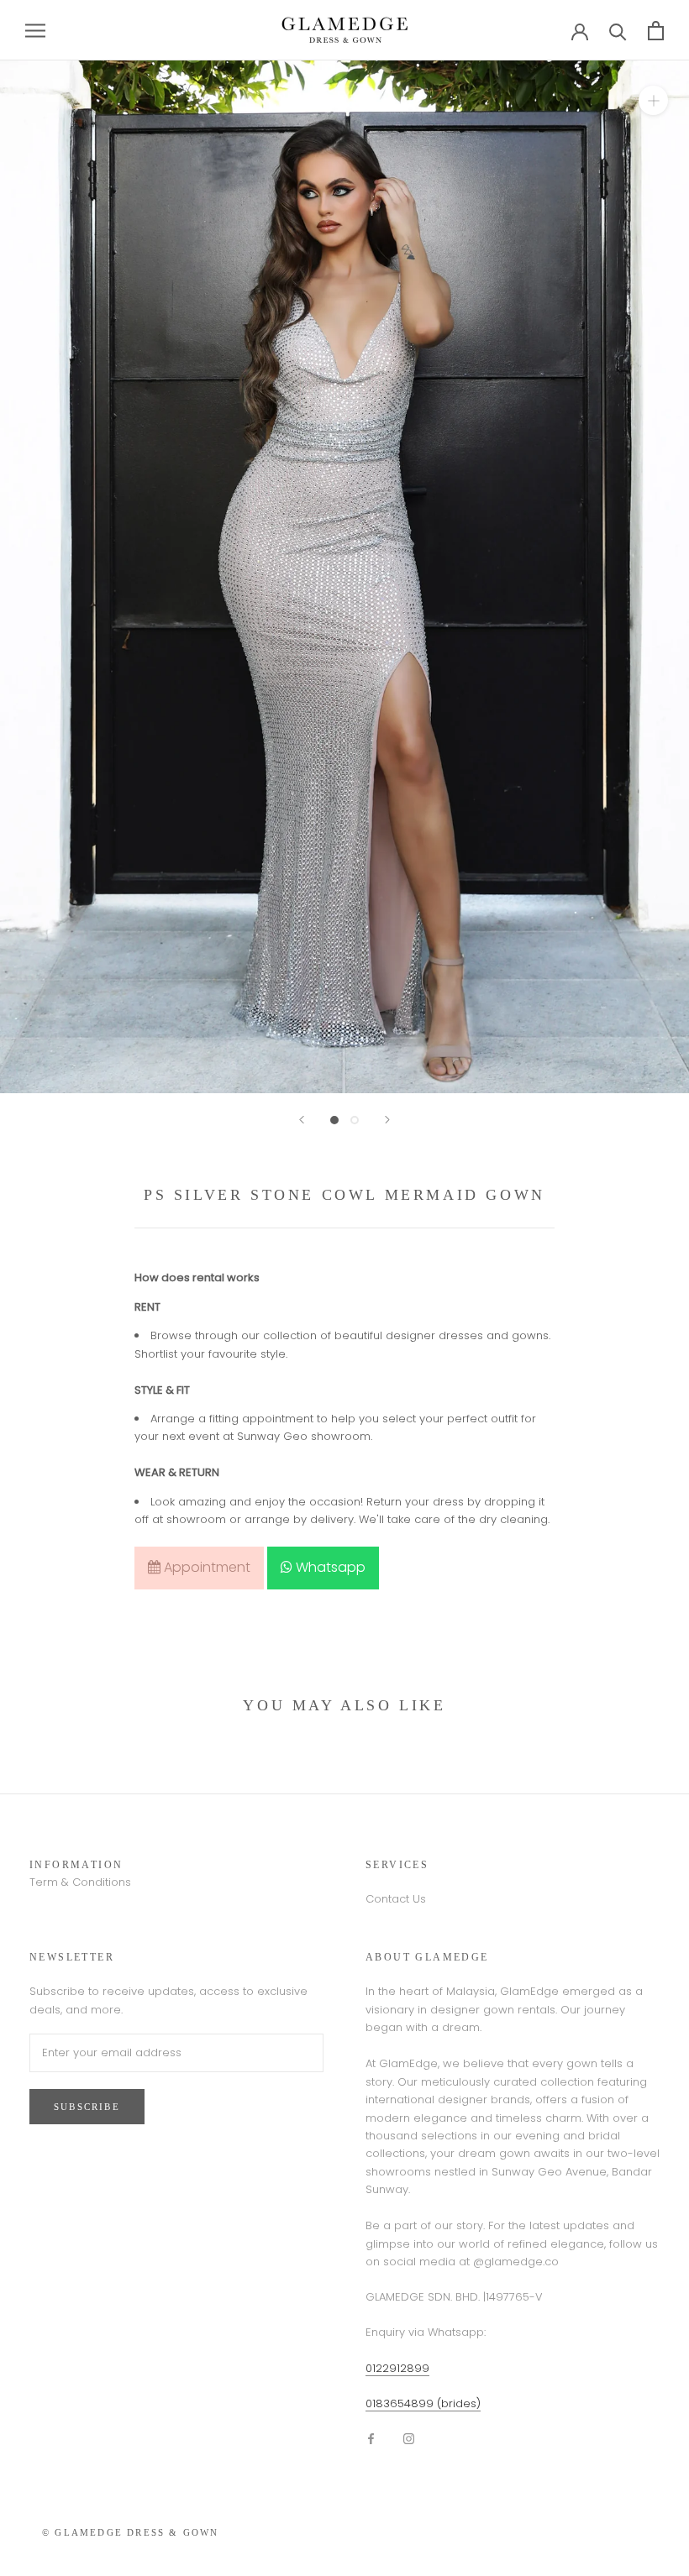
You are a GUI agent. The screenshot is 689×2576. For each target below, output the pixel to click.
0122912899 (397, 2368)
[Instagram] (409, 2438)
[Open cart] (656, 31)
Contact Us (396, 1899)
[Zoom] (653, 100)
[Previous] (302, 1120)
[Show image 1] (334, 1120)
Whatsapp (329, 1567)
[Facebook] (371, 2438)
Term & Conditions (80, 1882)
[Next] (387, 1120)
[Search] (618, 31)
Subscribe (87, 2107)
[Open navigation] (35, 31)
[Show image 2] (355, 1120)
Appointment (205, 1567)
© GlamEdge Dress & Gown (131, 2532)
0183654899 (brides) (423, 2403)
